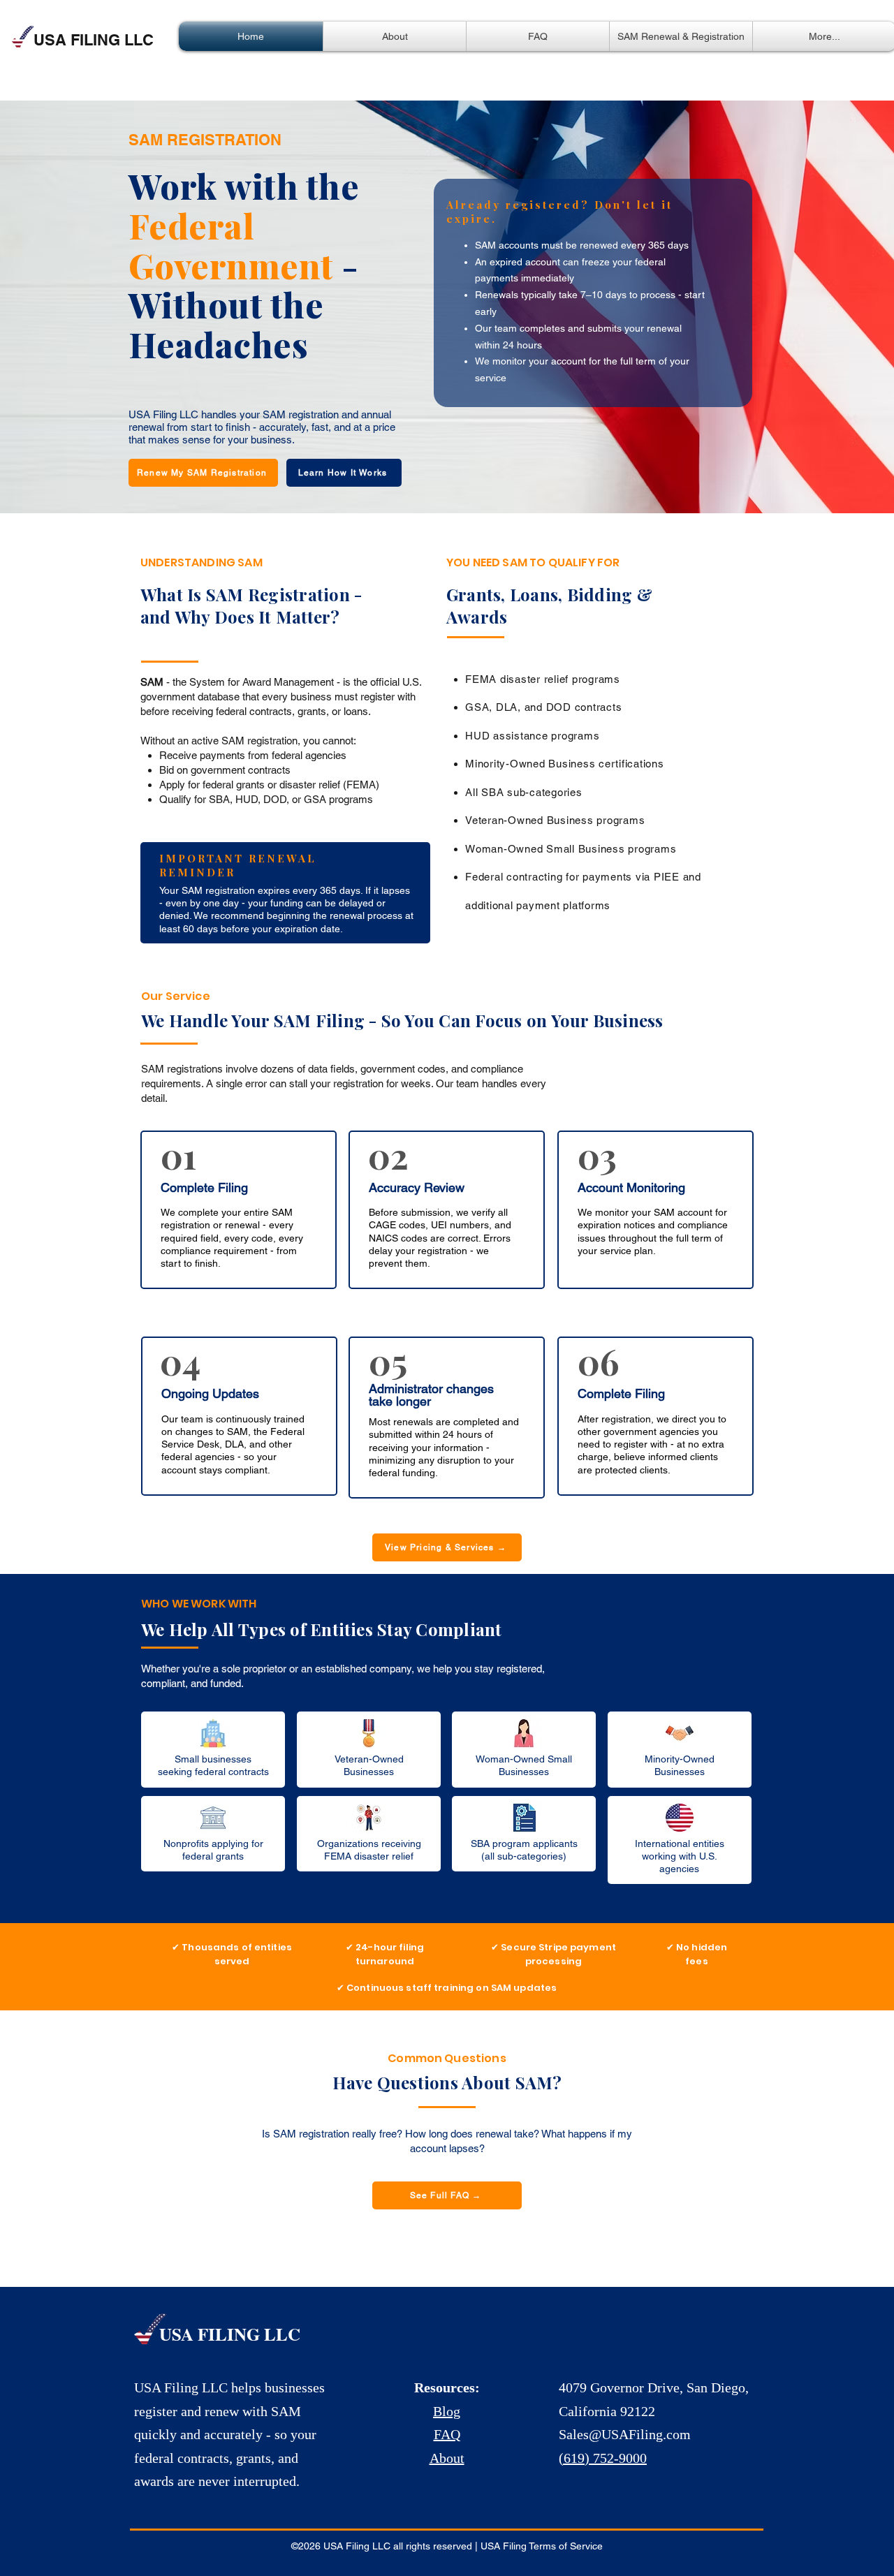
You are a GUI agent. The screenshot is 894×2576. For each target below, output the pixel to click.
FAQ (447, 2434)
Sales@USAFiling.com (625, 2434)
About (447, 2458)
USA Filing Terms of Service (542, 2546)
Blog (447, 2411)
